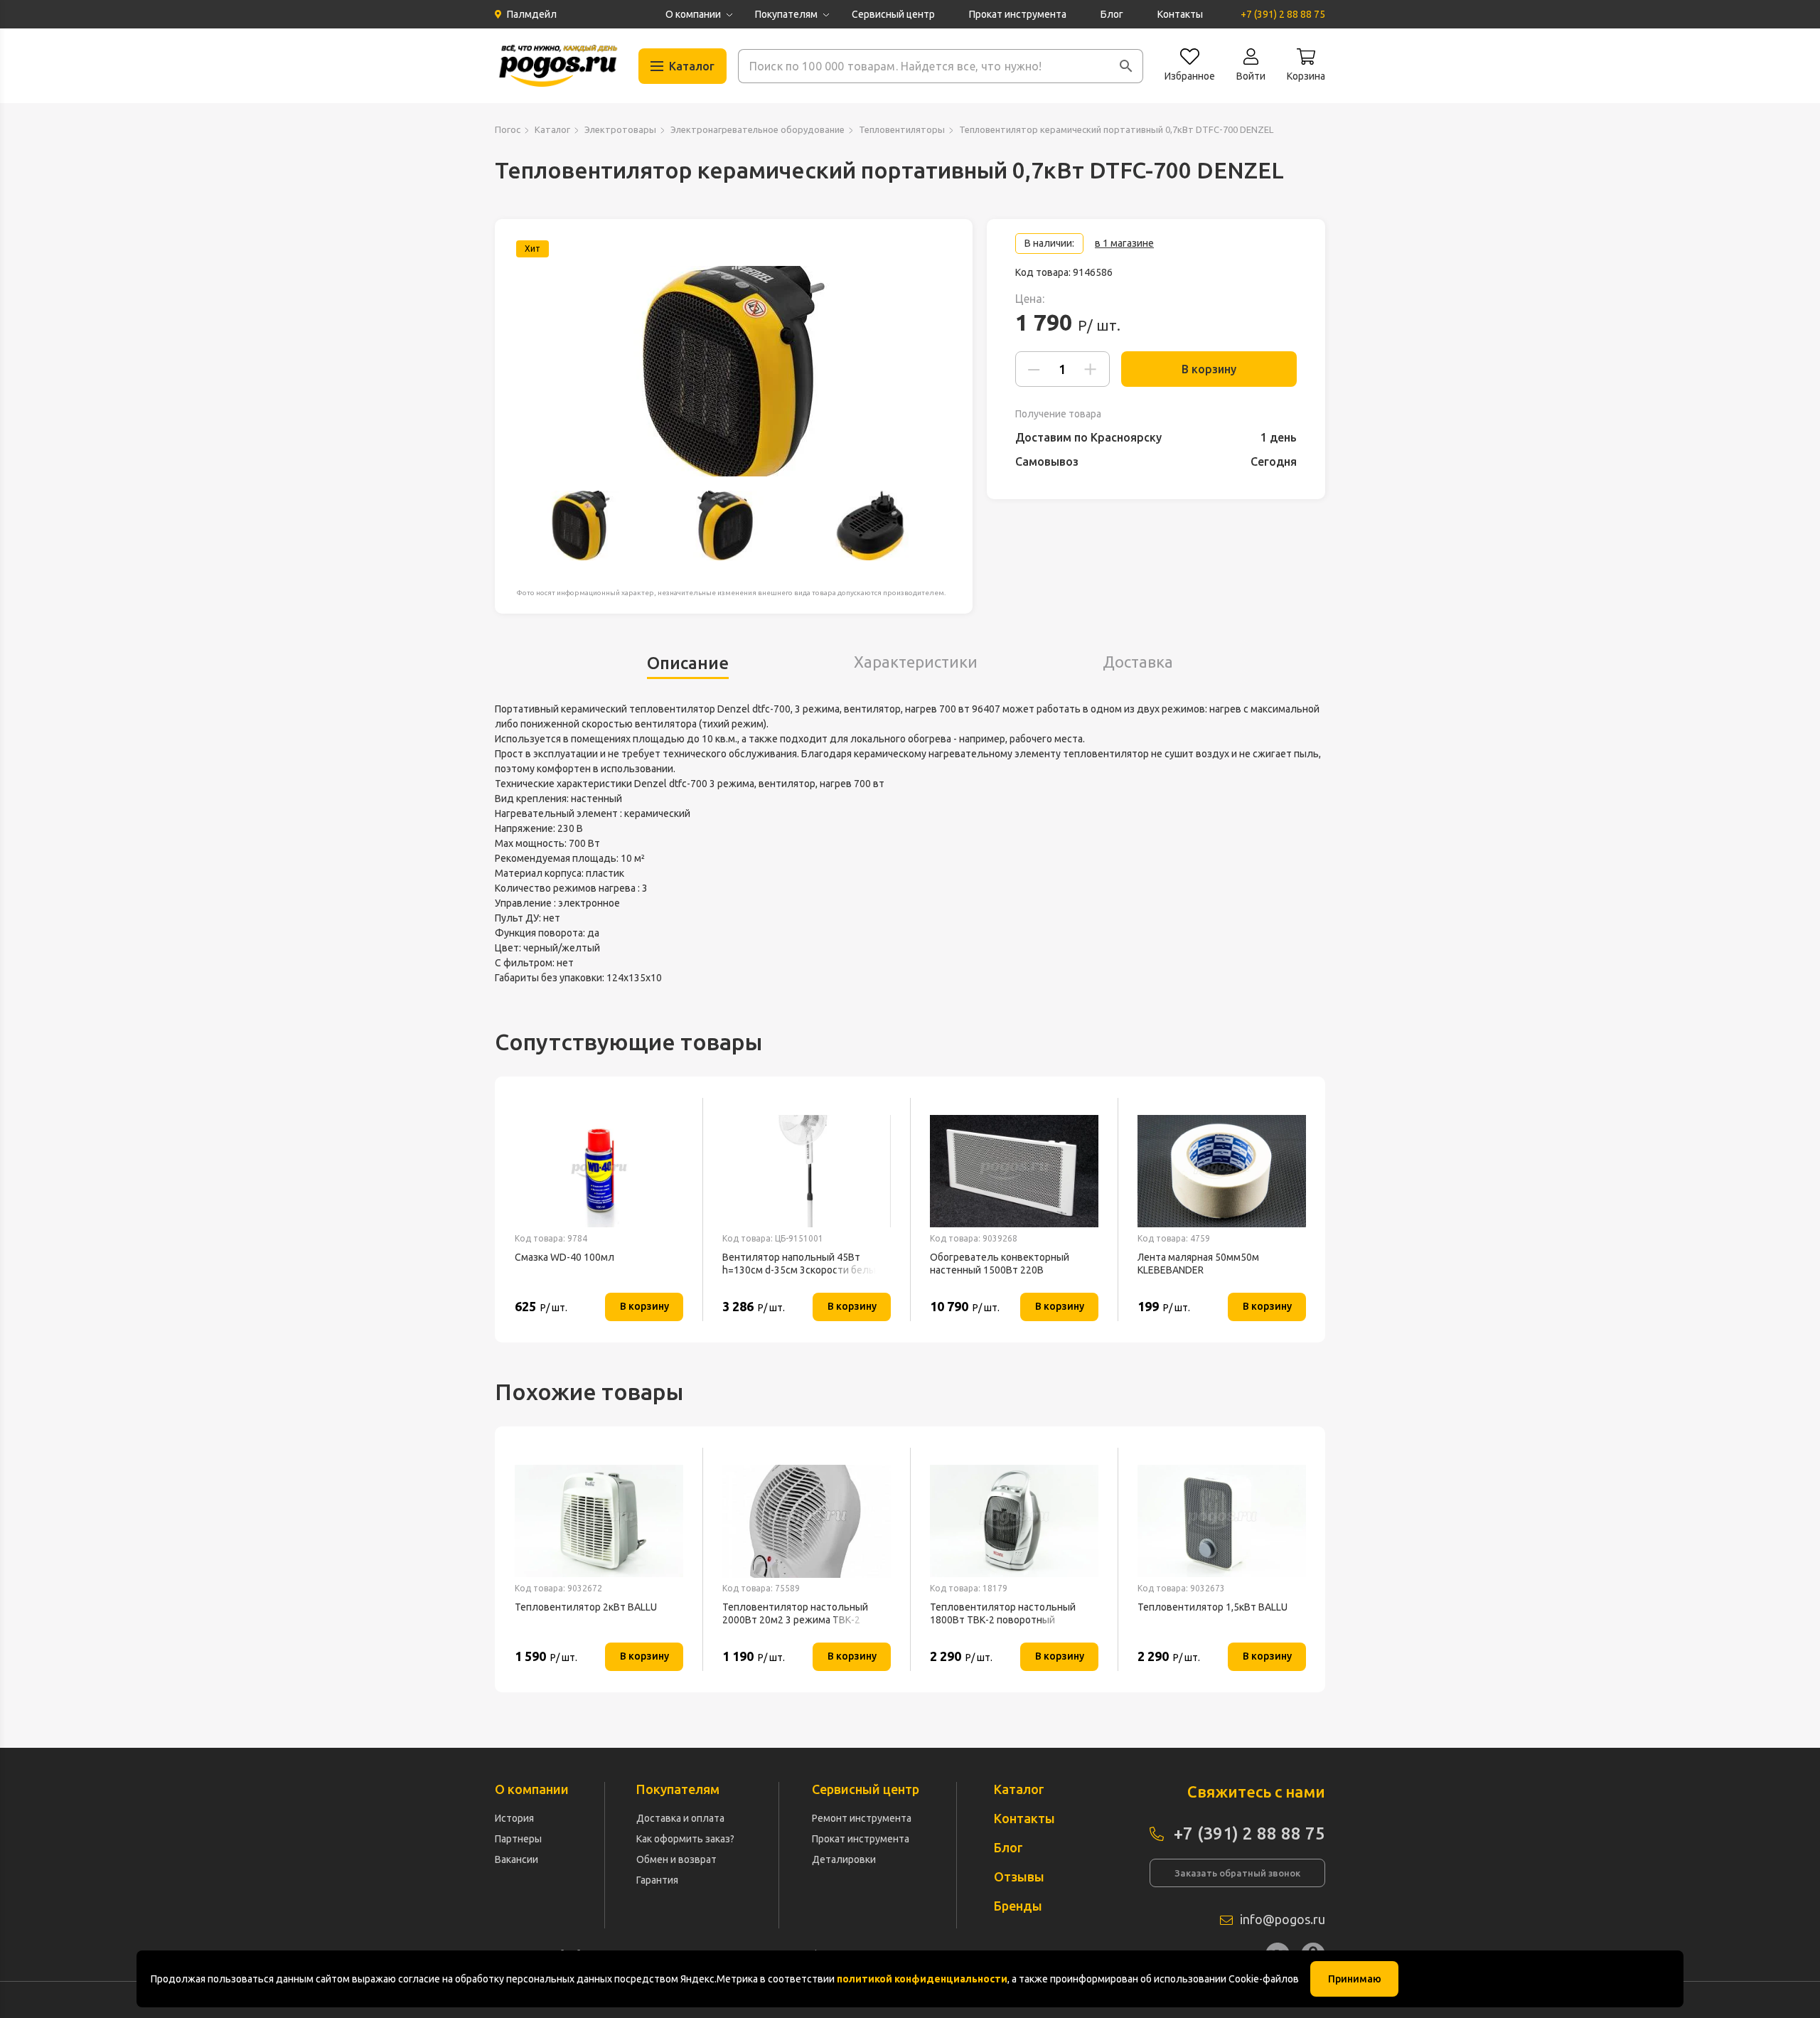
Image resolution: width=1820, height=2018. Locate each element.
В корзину (1209, 369)
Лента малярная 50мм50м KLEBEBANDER (1198, 1264)
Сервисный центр (893, 14)
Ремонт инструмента (862, 1818)
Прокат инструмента (1018, 14)
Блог (1112, 14)
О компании (693, 14)
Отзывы (1019, 1876)
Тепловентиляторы (902, 129)
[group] (734, 371)
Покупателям (786, 14)
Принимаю (1355, 1979)
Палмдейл (532, 14)
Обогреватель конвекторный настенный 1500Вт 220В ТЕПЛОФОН (1000, 1264)
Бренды (1018, 1906)
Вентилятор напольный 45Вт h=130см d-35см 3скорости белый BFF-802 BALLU (802, 1264)
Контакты (1180, 14)
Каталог (552, 129)
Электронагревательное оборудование (758, 129)
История (514, 1818)
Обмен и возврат (676, 1859)
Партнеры (518, 1839)
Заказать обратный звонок (1237, 1873)
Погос (508, 129)
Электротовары (620, 129)
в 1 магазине (1124, 243)
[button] (1126, 66)
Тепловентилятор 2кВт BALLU (586, 1607)
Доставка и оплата (680, 1818)
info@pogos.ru (1283, 1919)
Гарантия (657, 1880)
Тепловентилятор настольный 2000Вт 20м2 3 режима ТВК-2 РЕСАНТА (795, 1614)
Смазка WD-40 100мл (564, 1257)
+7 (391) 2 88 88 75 (1283, 14)
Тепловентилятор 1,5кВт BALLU (1213, 1607)
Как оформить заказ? (685, 1839)
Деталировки (844, 1859)
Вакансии (516, 1859)
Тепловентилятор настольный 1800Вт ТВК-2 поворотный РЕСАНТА (1003, 1614)
